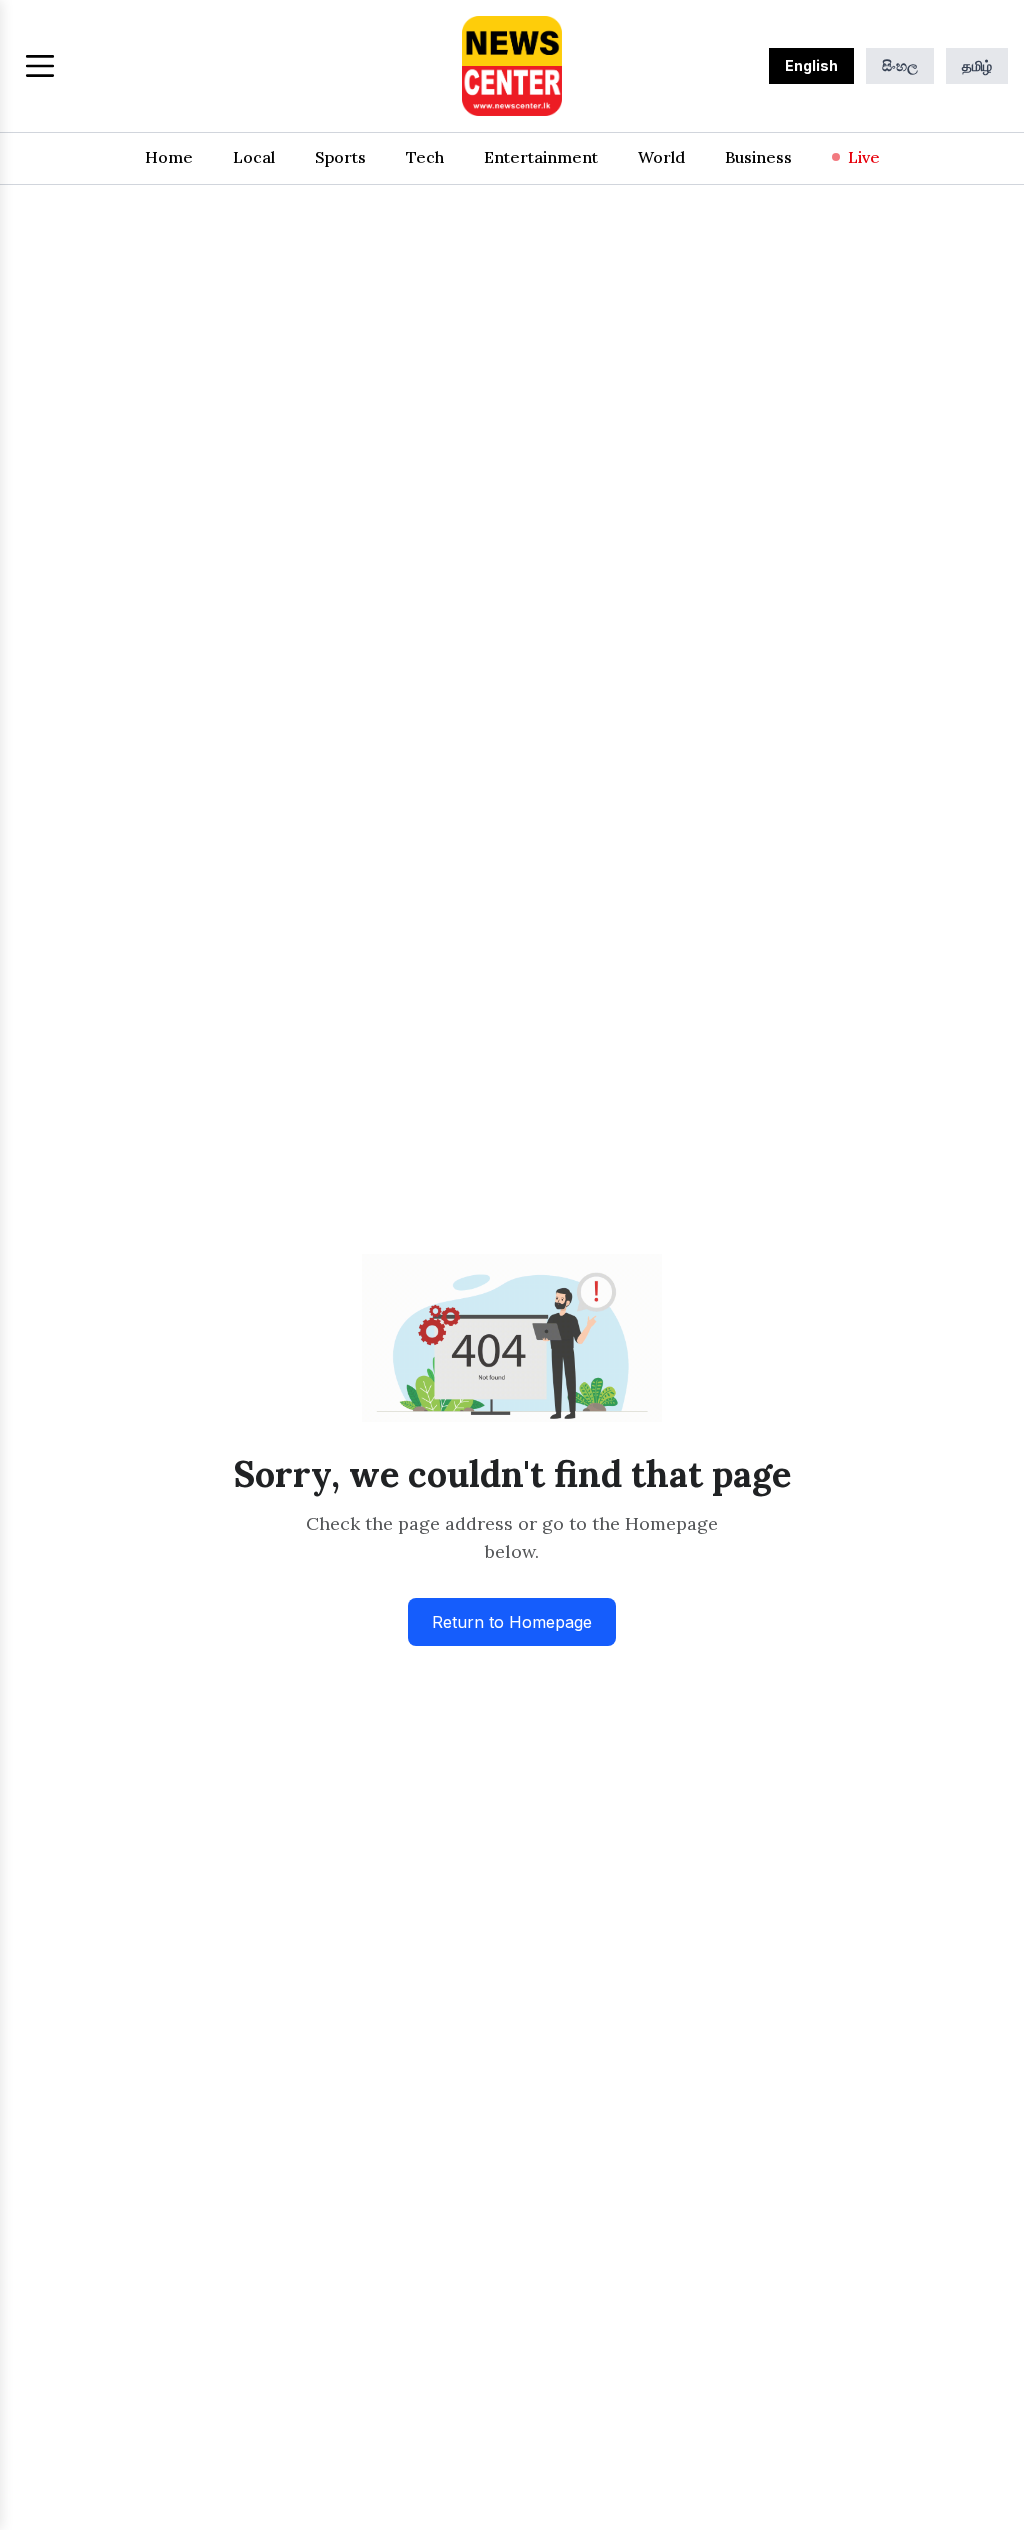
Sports (340, 157)
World (661, 157)
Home (169, 157)
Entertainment (541, 157)
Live (864, 157)
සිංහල (900, 65)
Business (758, 157)
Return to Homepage (512, 1622)
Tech (425, 157)
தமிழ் (977, 65)
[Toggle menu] (40, 66)
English (811, 65)
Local (254, 157)
